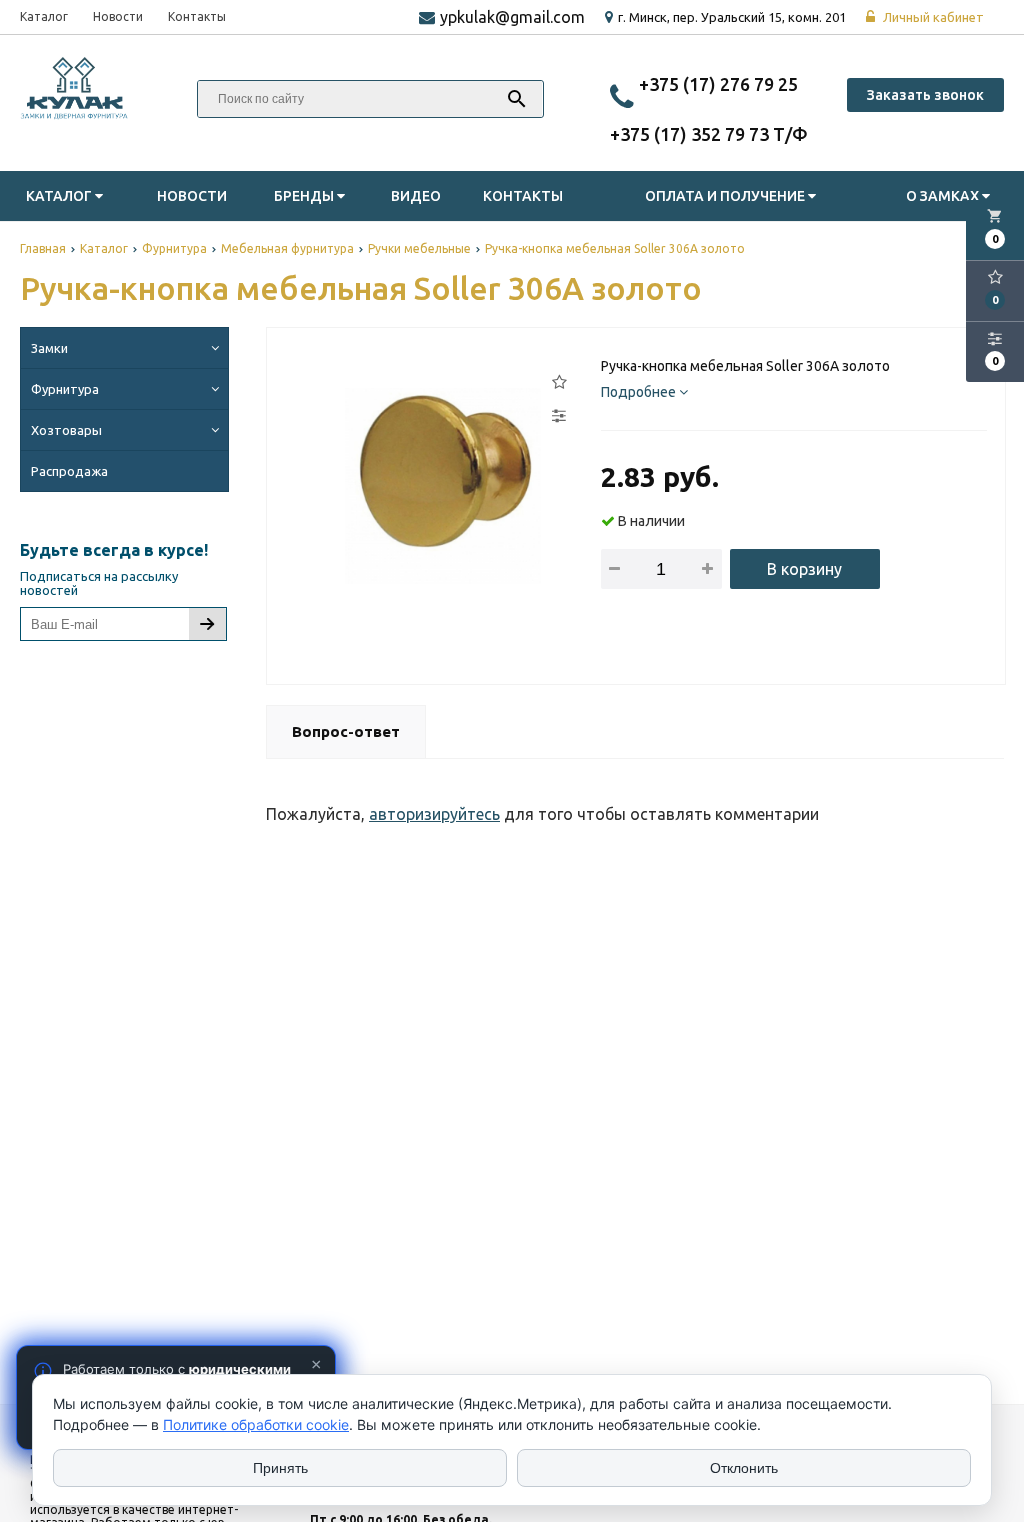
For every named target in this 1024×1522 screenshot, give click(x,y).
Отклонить (744, 1468)
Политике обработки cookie (256, 1424)
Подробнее (640, 392)
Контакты (197, 16)
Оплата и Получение (726, 196)
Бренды (305, 196)
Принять (280, 1468)
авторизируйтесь (434, 814)
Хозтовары (66, 430)
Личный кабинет (932, 17)
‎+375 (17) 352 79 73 (691, 134)
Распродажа (69, 471)
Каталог (44, 16)
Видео (416, 196)
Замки (49, 348)
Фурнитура (65, 389)
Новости (118, 16)
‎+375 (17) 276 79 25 (718, 84)
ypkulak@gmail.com (512, 17)
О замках (944, 196)
